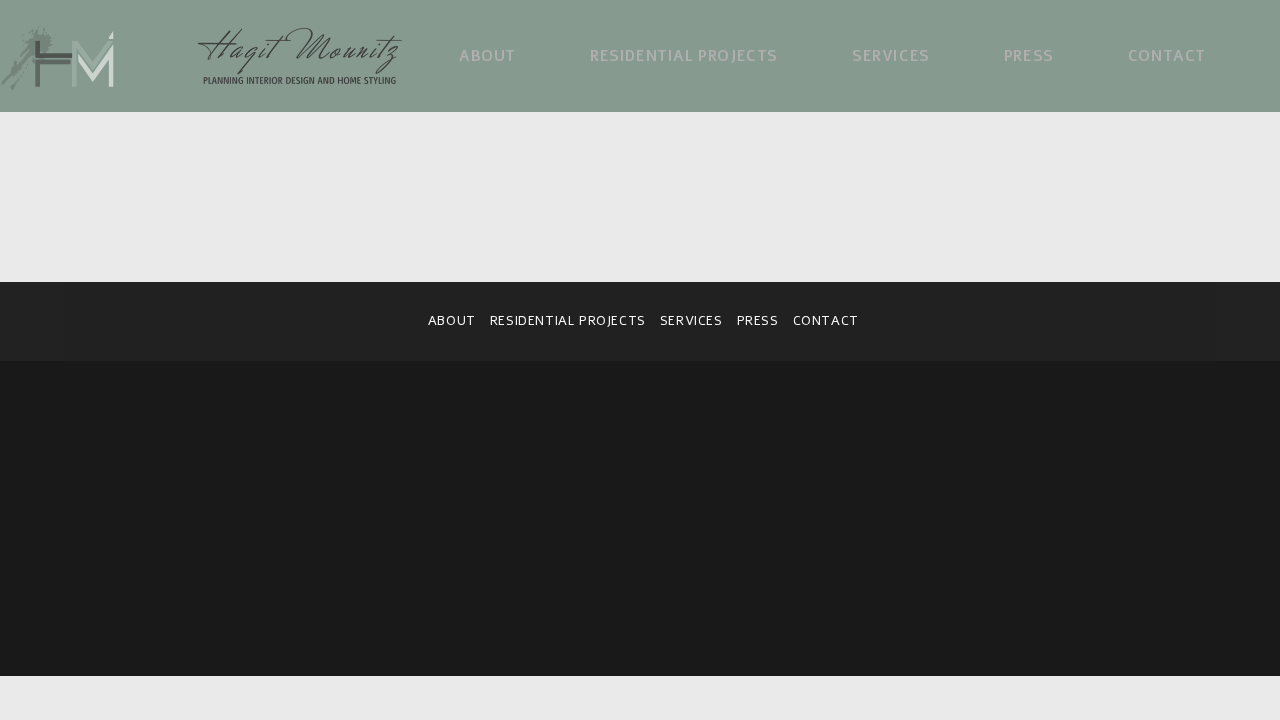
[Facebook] (1116, 317)
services (691, 321)
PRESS (758, 321)
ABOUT (452, 321)
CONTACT (826, 321)
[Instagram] (1175, 317)
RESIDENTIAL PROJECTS (568, 321)
